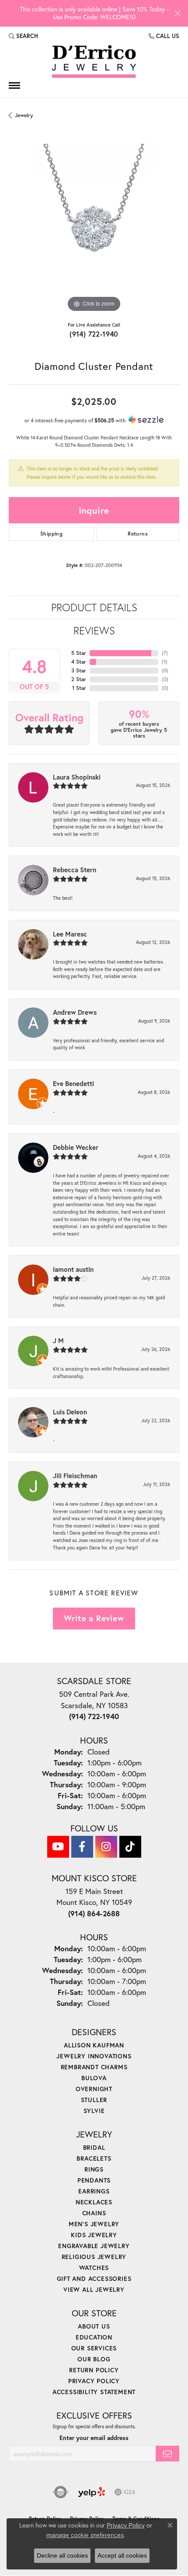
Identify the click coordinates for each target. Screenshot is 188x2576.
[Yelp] (92, 2492)
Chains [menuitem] (94, 2213)
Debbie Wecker (76, 1147)
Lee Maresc (70, 934)
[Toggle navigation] (14, 85)
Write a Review (94, 1618)
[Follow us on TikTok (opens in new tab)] (130, 1847)
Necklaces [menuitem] (94, 2202)
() (165, 653)
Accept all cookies (122, 2555)
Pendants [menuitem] (94, 2180)
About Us (94, 2326)
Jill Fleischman (75, 1476)
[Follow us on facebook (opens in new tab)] (82, 1847)
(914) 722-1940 (94, 334)
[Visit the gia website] (125, 2492)
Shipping (51, 534)
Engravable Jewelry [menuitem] (94, 2246)
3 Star (79, 670)
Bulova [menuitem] (94, 2078)
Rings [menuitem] (94, 2169)
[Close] (177, 13)
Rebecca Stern (75, 870)
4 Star (79, 662)
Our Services (94, 2348)
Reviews (94, 630)
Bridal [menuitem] (94, 2147)
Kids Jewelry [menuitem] (94, 2235)
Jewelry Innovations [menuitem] (94, 2056)
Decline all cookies (62, 2555)
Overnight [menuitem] (94, 2089)
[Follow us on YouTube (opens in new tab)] (58, 1847)
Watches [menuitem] (94, 2268)
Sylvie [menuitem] (94, 2111)
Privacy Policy (94, 2381)
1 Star (79, 688)
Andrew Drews (75, 1012)
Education (94, 2337)
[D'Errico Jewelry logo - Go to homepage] (94, 62)
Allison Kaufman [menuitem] (94, 2045)
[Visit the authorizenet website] (61, 2492)
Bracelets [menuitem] (94, 2158)
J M (58, 1340)
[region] (94, 229)
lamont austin (73, 1269)
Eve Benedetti (73, 1083)
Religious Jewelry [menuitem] (94, 2257)
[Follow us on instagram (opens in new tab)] (106, 1847)
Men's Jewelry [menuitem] (94, 2224)
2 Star (79, 679)
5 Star (79, 653)
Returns (138, 534)
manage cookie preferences (85, 2535)
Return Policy (94, 2370)
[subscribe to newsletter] (167, 2454)
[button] (23, 36)
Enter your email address (94, 2438)
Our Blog (94, 2359)
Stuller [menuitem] (94, 2100)
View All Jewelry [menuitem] (94, 2289)
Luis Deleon (70, 1412)
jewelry (24, 115)
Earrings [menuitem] (94, 2191)
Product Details (94, 607)
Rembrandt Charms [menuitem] (94, 2067)
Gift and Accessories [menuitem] (94, 2278)
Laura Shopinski (77, 777)
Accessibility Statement (94, 2392)
